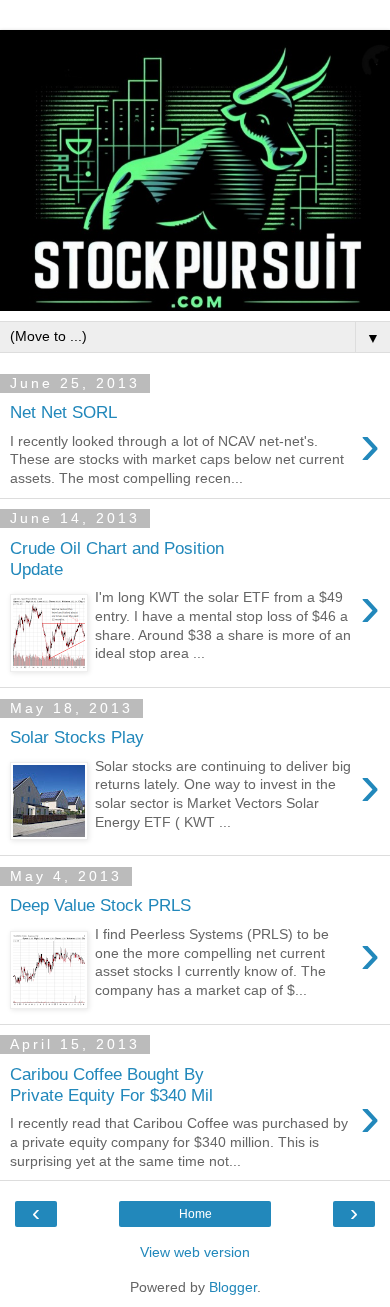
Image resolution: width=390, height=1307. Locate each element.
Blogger (233, 1287)
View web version (195, 1252)
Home (195, 1214)
